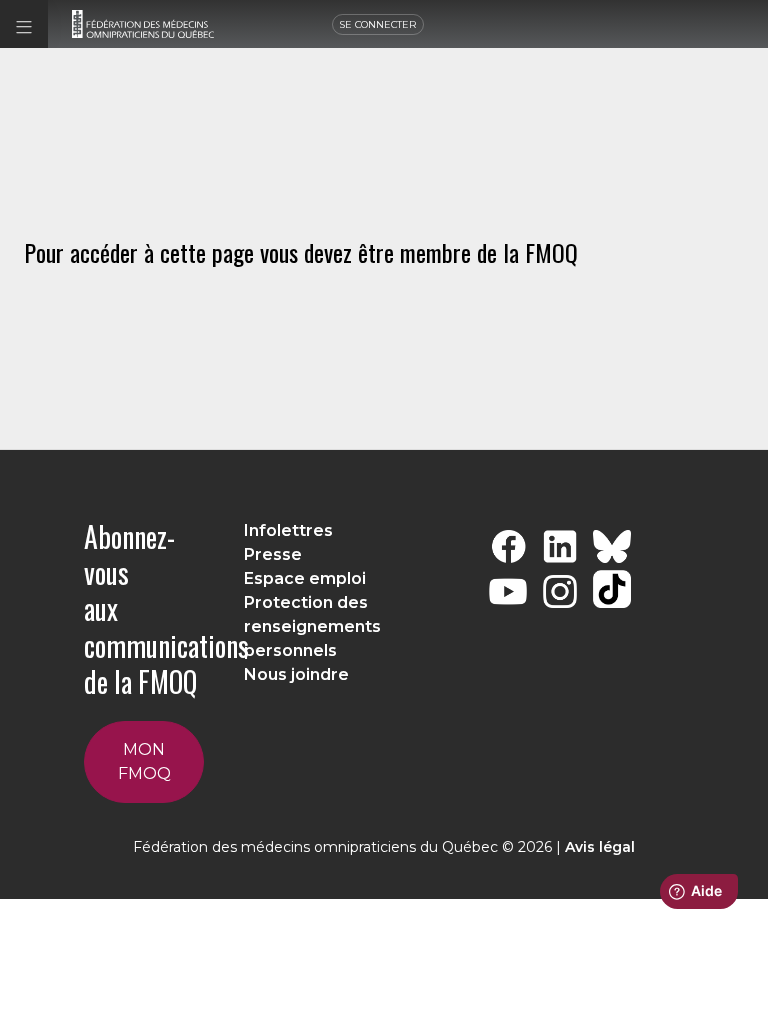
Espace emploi (305, 578)
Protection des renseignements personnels (312, 626)
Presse (273, 554)
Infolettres (288, 530)
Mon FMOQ (144, 761)
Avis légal (600, 847)
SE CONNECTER (378, 24)
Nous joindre (296, 674)
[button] (24, 24)
